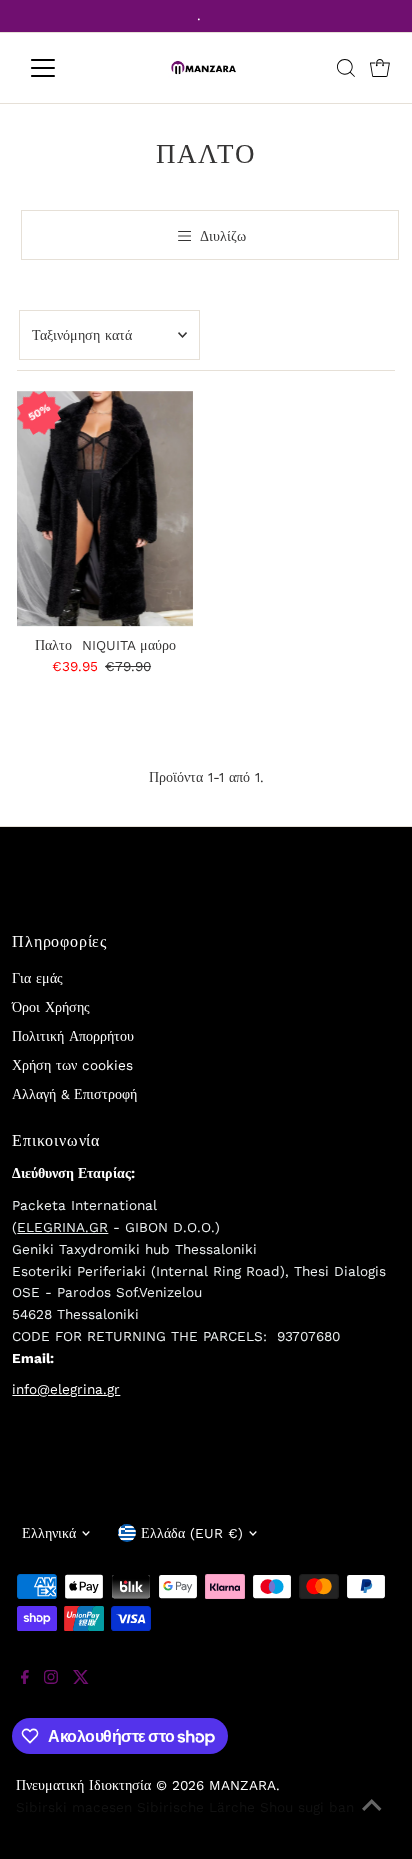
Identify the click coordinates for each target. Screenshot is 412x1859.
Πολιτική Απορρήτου (73, 1036)
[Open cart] (380, 68)
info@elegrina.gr (66, 1389)
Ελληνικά (49, 1533)
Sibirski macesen (74, 1807)
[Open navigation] (61, 68)
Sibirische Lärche (196, 1807)
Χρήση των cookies (72, 1065)
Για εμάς (37, 978)
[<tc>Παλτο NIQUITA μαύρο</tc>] (105, 509)
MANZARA (242, 1785)
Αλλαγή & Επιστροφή (74, 1094)
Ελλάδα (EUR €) (192, 1533)
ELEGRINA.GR (62, 1227)
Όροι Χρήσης (51, 1007)
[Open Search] (346, 68)
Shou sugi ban (307, 1807)
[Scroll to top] (372, 1819)
